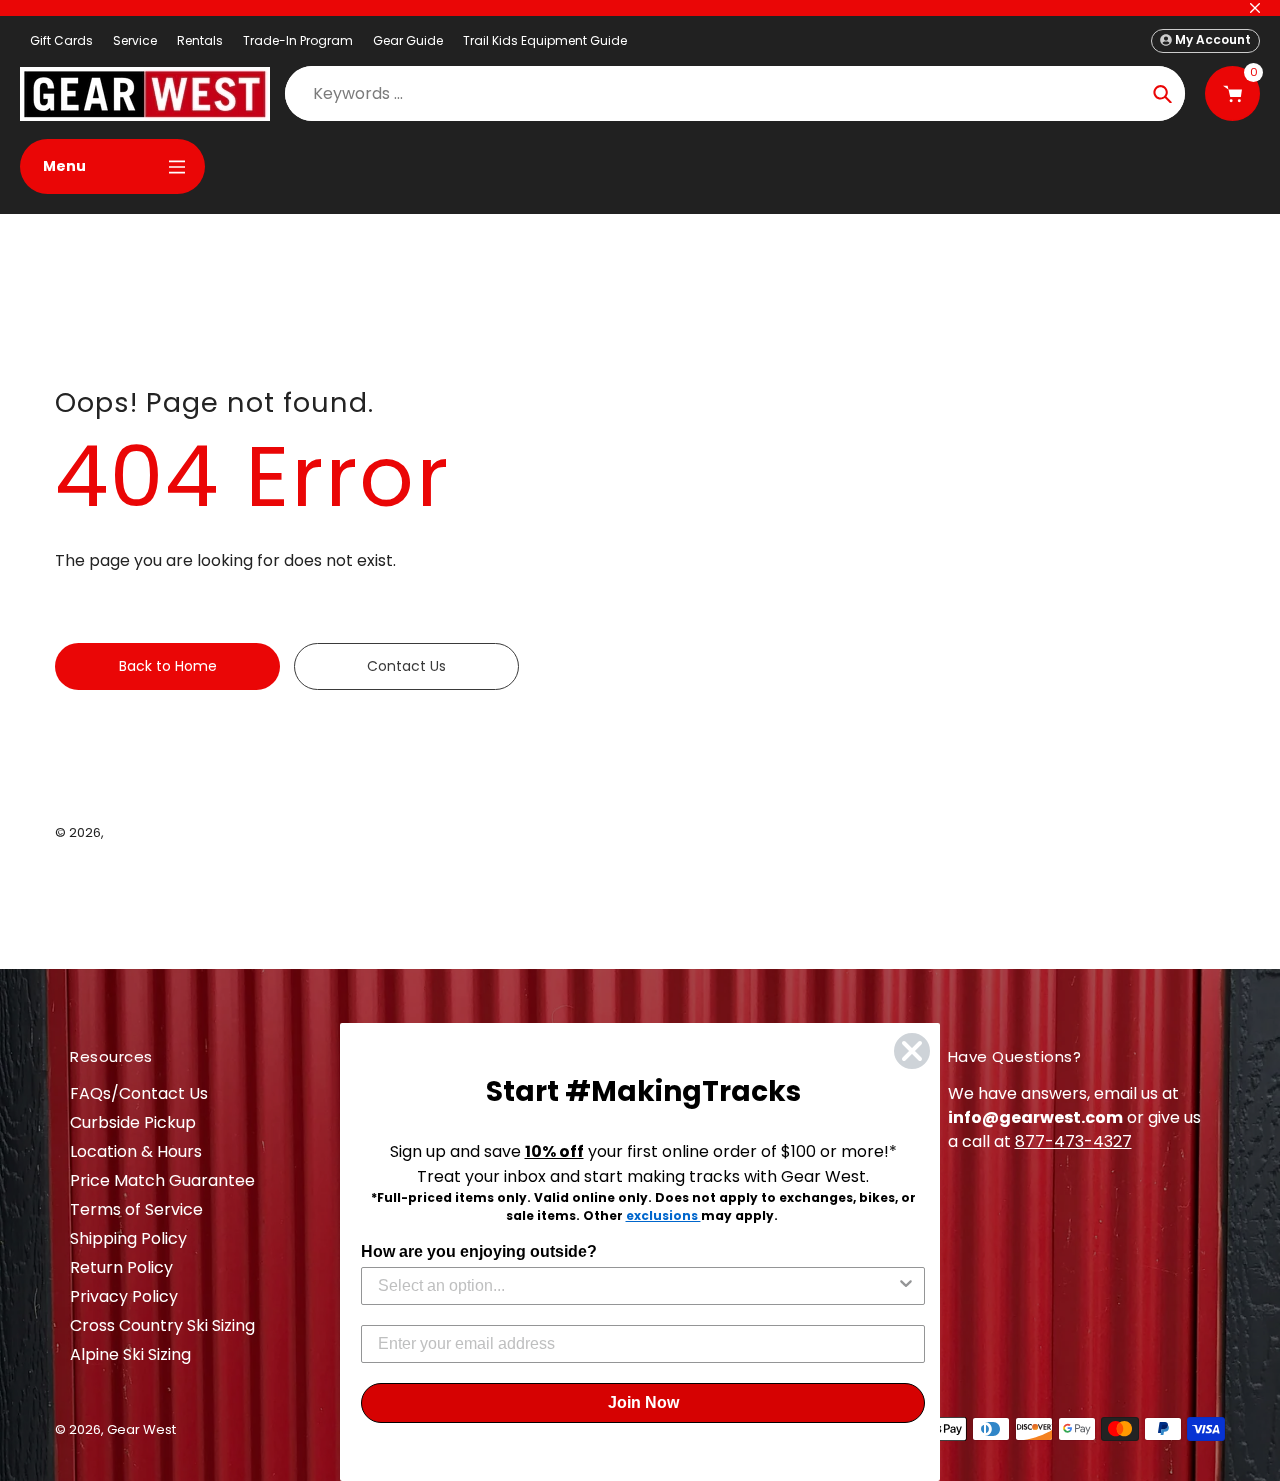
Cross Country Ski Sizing (162, 1325)
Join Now (643, 1402)
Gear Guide (408, 40)
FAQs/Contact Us (139, 1093)
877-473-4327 (1073, 1141)
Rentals (200, 40)
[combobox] (637, 1286)
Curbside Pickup (133, 1122)
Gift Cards (61, 40)
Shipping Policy (128, 1238)
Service (135, 40)
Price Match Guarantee (162, 1180)
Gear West (141, 832)
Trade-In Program (298, 40)
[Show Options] (906, 1286)
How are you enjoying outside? (479, 1251)
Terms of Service (136, 1209)
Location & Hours (136, 1151)
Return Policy (121, 1267)
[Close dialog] (912, 1051)
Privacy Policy (124, 1296)
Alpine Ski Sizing (130, 1354)
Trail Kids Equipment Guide (545, 40)
